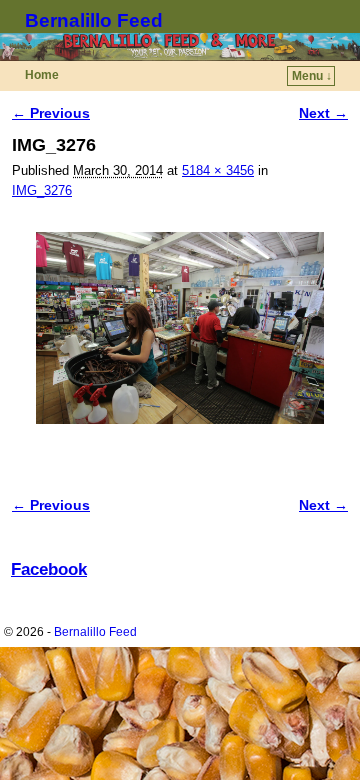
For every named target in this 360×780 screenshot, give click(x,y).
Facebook (49, 569)
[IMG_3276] (180, 328)
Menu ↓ (312, 76)
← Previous (51, 113)
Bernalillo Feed (94, 20)
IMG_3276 (42, 190)
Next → (323, 113)
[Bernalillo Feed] (180, 47)
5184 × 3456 (218, 170)
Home (42, 75)
